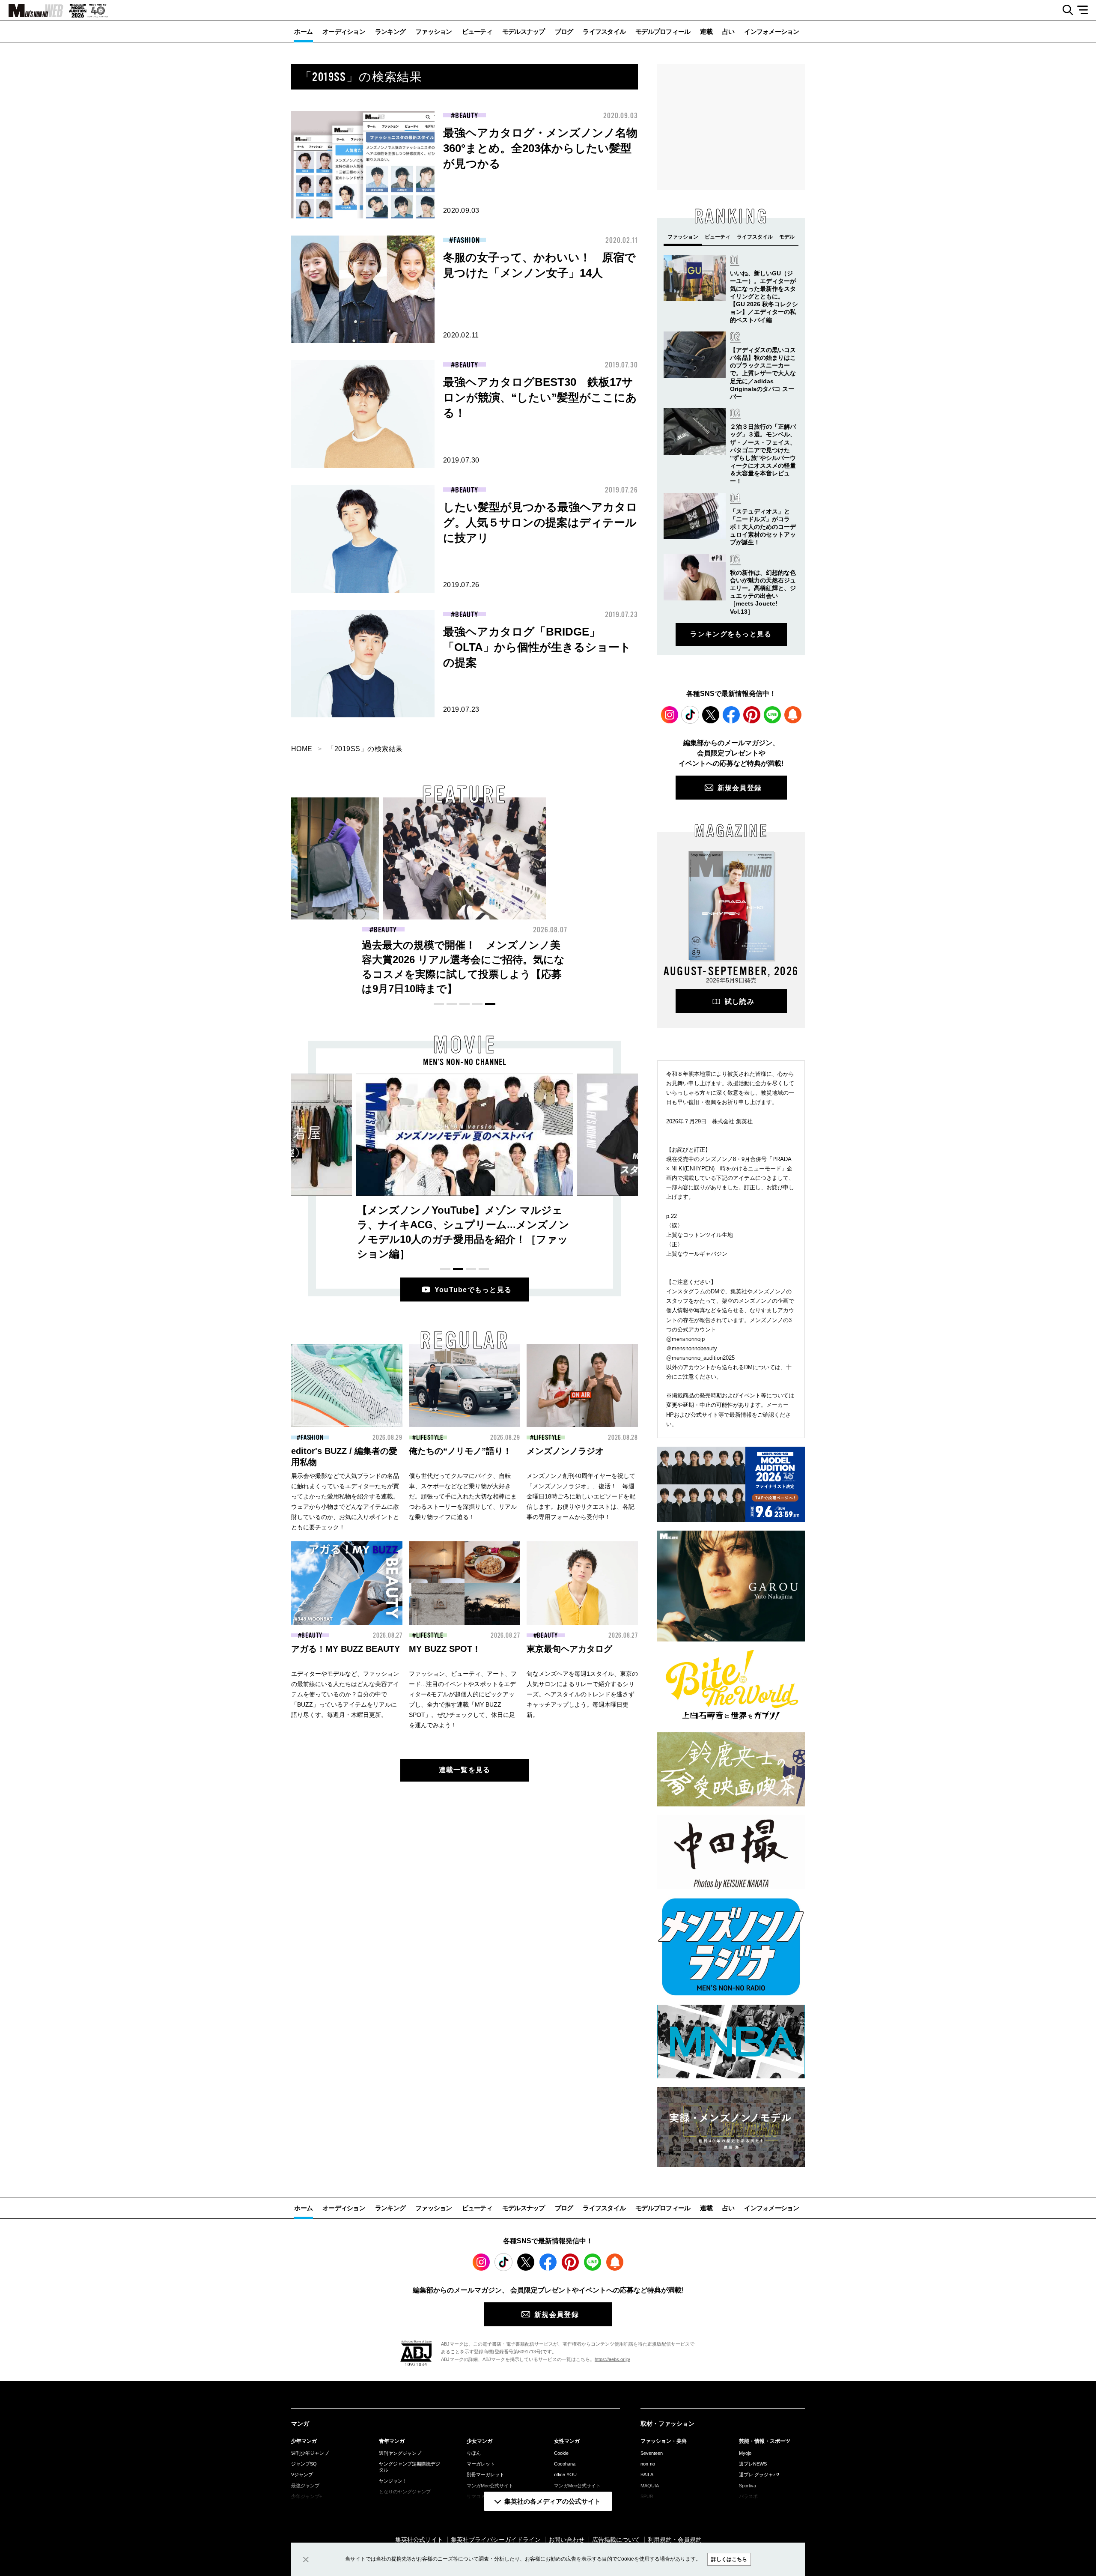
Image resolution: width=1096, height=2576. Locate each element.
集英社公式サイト (419, 2540)
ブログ (564, 31)
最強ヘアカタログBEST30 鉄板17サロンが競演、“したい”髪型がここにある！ (540, 397)
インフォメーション (771, 31)
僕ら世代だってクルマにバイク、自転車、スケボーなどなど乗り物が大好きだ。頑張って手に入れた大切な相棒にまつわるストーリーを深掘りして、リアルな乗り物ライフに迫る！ (463, 1496)
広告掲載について (616, 2540)
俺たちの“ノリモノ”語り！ (460, 1451)
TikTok (690, 715)
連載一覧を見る (465, 1770)
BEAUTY (466, 116)
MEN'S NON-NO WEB (32, 11)
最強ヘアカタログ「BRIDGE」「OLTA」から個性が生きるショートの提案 (537, 647)
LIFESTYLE (430, 1438)
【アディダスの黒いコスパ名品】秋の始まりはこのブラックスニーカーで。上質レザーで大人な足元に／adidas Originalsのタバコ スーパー (763, 373)
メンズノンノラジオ (565, 1451)
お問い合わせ (566, 2540)
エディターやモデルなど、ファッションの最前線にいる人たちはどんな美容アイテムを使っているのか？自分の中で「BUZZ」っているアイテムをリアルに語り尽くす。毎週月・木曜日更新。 (345, 1694)
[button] (439, 1004)
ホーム (303, 31)
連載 (706, 31)
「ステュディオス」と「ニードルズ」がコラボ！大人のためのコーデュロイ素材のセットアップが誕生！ (763, 527)
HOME (302, 749)
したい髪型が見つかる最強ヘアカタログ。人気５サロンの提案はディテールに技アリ (540, 522)
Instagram (670, 715)
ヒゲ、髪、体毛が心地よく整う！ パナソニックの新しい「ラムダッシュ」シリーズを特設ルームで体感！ (463, 960)
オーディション (344, 31)
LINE (772, 715)
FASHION (466, 240)
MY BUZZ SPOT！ (445, 1649)
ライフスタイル (604, 31)
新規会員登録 (740, 788)
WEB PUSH (793, 715)
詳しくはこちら (729, 2559)
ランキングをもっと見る (731, 634)
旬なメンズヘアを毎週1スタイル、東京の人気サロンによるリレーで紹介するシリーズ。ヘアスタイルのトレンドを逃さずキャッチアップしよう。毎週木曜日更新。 (582, 1694)
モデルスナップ (524, 31)
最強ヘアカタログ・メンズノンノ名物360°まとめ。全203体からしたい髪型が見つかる (540, 148)
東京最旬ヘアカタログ (569, 1649)
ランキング (390, 31)
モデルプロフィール (663, 31)
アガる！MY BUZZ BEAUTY (345, 1649)
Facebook (731, 715)
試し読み (740, 1001)
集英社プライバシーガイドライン (496, 2540)
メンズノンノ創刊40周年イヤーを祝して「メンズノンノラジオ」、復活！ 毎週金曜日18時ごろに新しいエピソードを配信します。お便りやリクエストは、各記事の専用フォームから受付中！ (581, 1496)
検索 (1065, 10)
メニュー (1086, 10)
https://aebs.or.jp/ (612, 2359)
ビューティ (477, 31)
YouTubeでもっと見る (473, 1290)
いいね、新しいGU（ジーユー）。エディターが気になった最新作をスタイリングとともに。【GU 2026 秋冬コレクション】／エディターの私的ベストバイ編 (764, 297)
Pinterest (752, 715)
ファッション (434, 31)
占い (728, 31)
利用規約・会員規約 (675, 2540)
